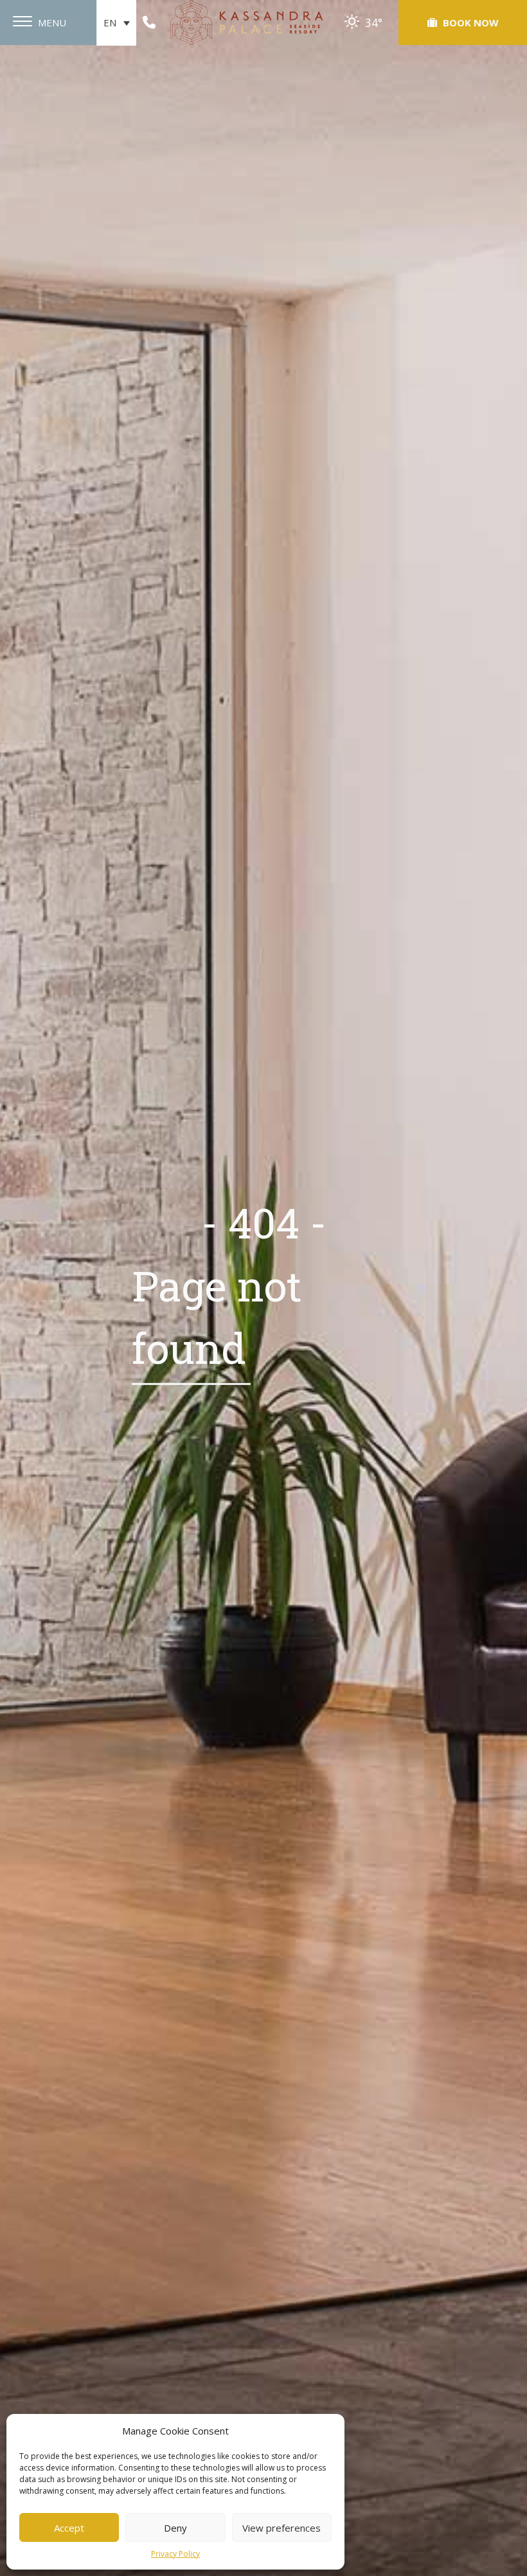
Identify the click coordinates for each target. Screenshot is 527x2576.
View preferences (281, 2528)
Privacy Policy (175, 2554)
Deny (175, 2528)
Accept (69, 2528)
